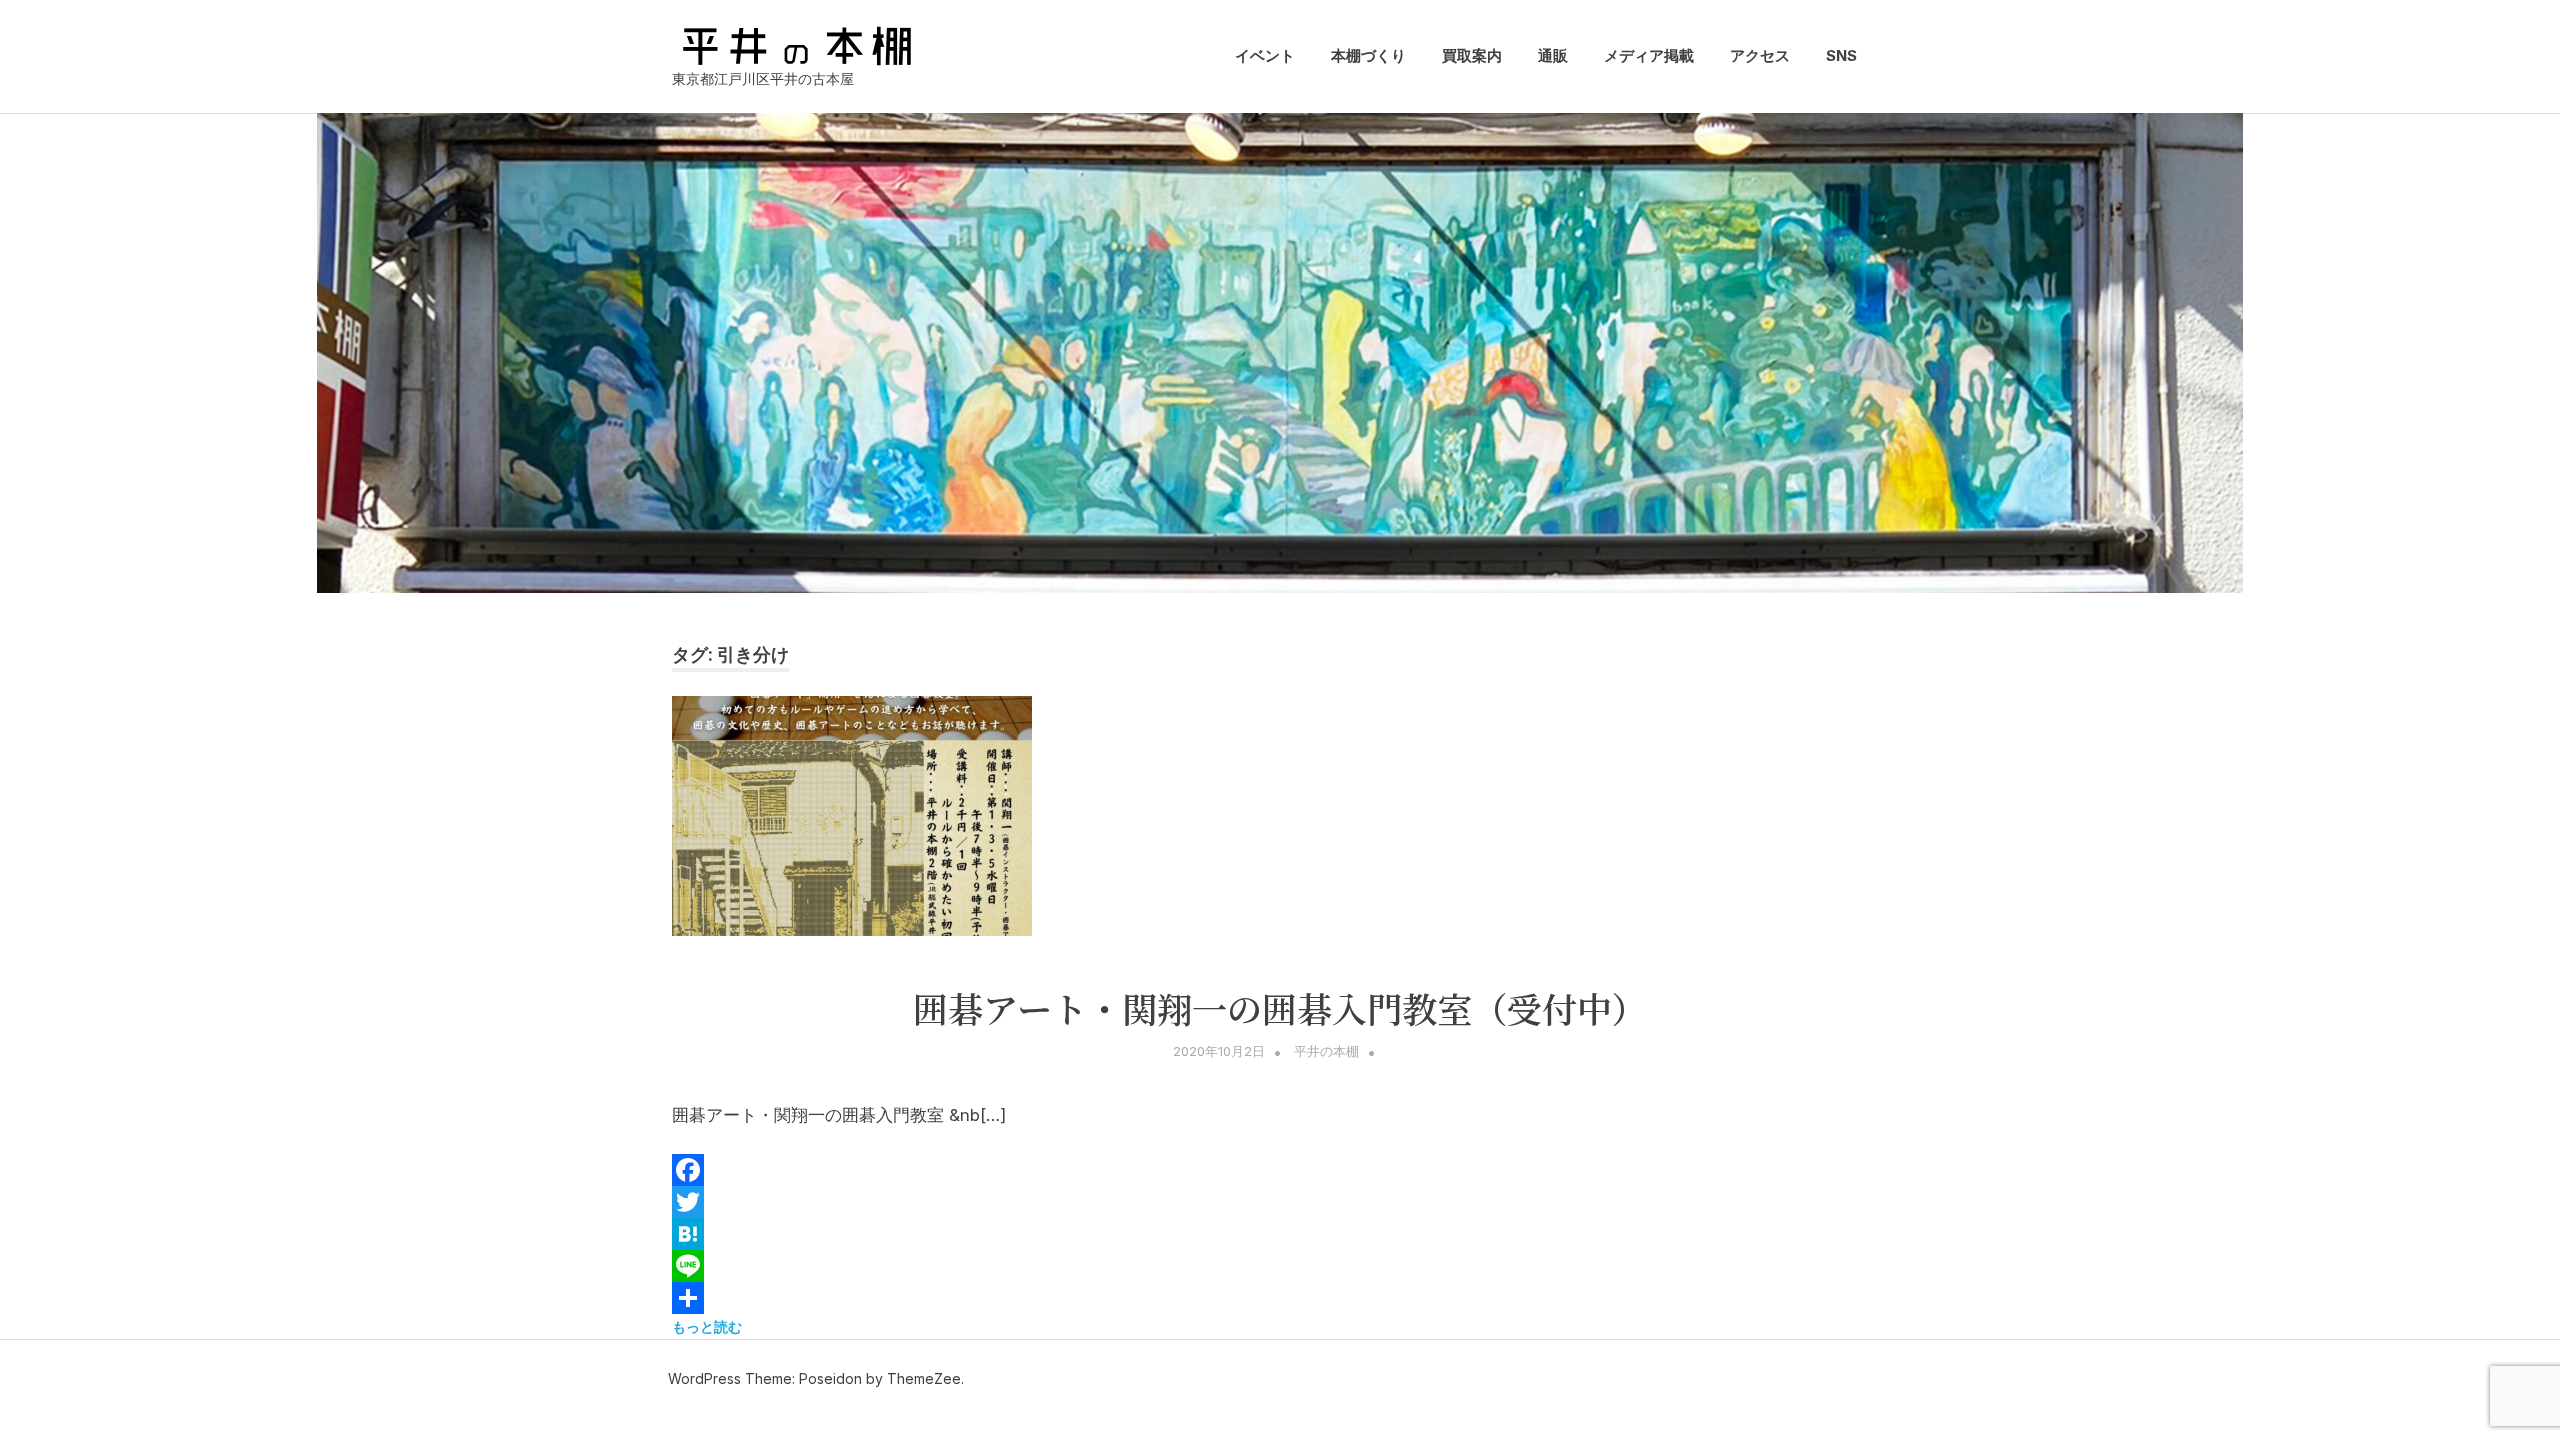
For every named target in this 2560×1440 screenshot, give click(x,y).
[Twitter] (1280, 1202)
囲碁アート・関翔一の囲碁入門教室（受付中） (1280, 1007)
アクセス (1760, 55)
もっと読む (707, 1326)
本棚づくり (1368, 55)
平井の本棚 (1326, 1051)
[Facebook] (1280, 1170)
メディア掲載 (1649, 55)
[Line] (1280, 1266)
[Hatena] (1280, 1234)
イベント (1265, 55)
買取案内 (1472, 55)
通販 (1553, 55)
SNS (1841, 55)
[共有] (1280, 1298)
